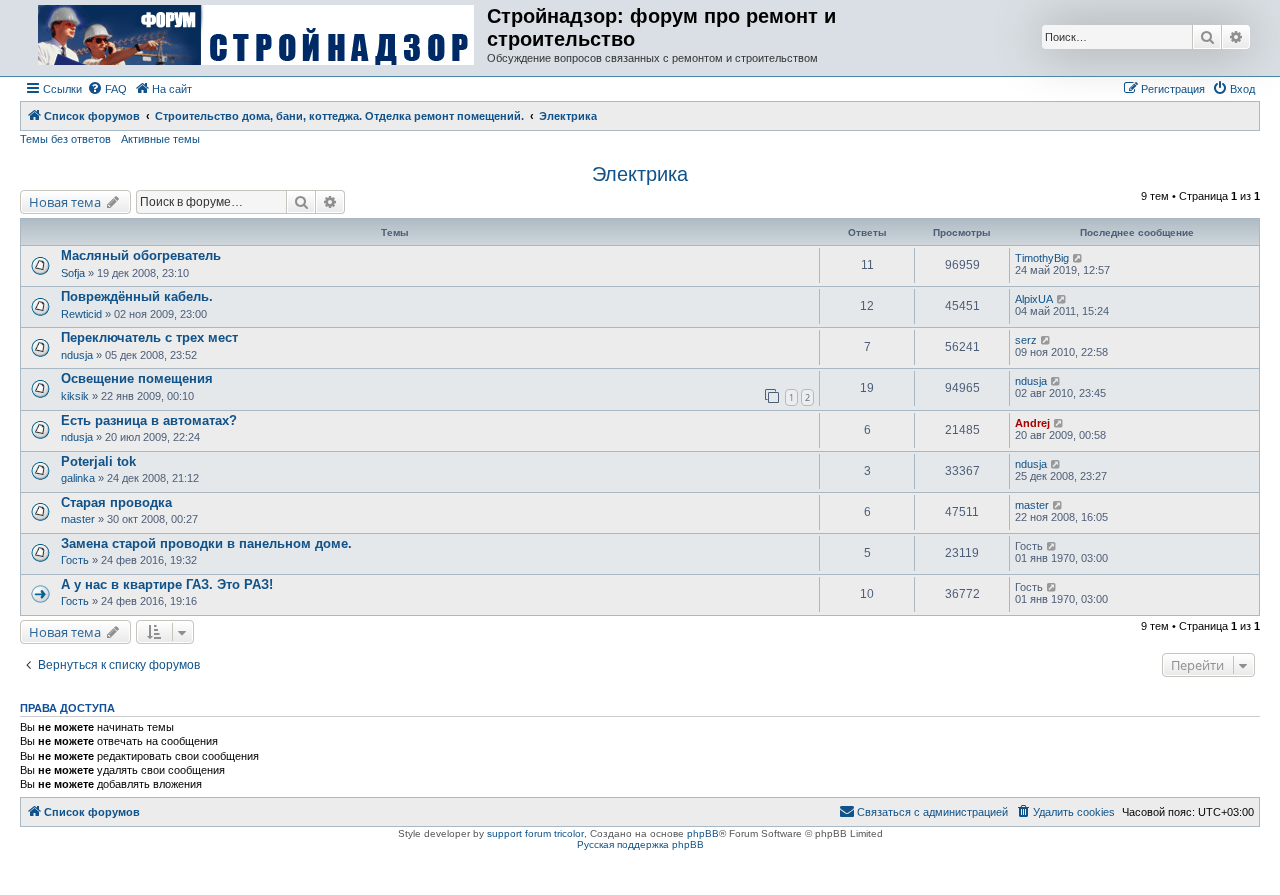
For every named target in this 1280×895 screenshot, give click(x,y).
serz (1026, 340)
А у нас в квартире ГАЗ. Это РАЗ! (167, 584)
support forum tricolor (535, 833)
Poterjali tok (98, 461)
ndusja (77, 355)
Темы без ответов (65, 139)
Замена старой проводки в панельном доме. (206, 543)
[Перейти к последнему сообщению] (1078, 258)
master (78, 519)
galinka (78, 478)
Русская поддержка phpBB (640, 844)
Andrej (1032, 423)
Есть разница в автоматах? (149, 420)
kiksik (75, 396)
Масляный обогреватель (141, 255)
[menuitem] (107, 89)
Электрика (640, 174)
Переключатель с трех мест (149, 337)
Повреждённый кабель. (137, 296)
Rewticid (81, 314)
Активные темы (160, 139)
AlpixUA (1034, 299)
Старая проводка (116, 502)
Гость (75, 560)
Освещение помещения (137, 378)
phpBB (703, 833)
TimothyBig (1042, 258)
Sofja (73, 273)
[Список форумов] (256, 36)
